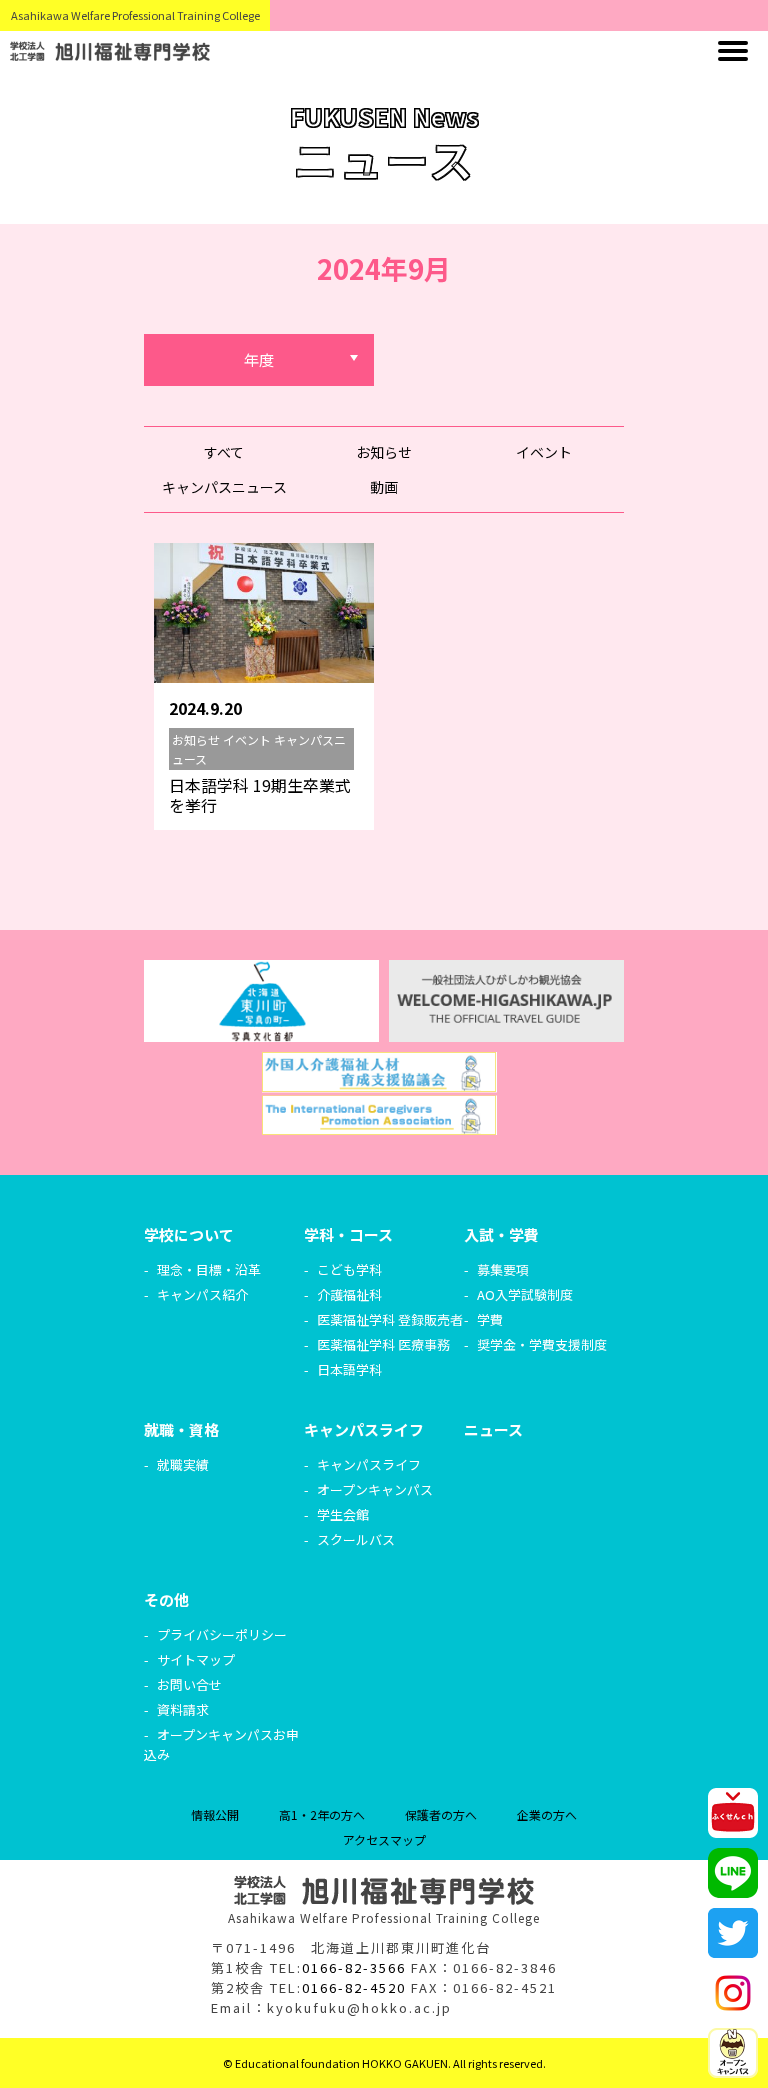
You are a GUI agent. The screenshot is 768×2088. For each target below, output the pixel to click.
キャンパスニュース (224, 487)
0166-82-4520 (354, 1987)
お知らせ (384, 452)
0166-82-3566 (354, 1967)
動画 (384, 487)
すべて (224, 452)
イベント (544, 452)
